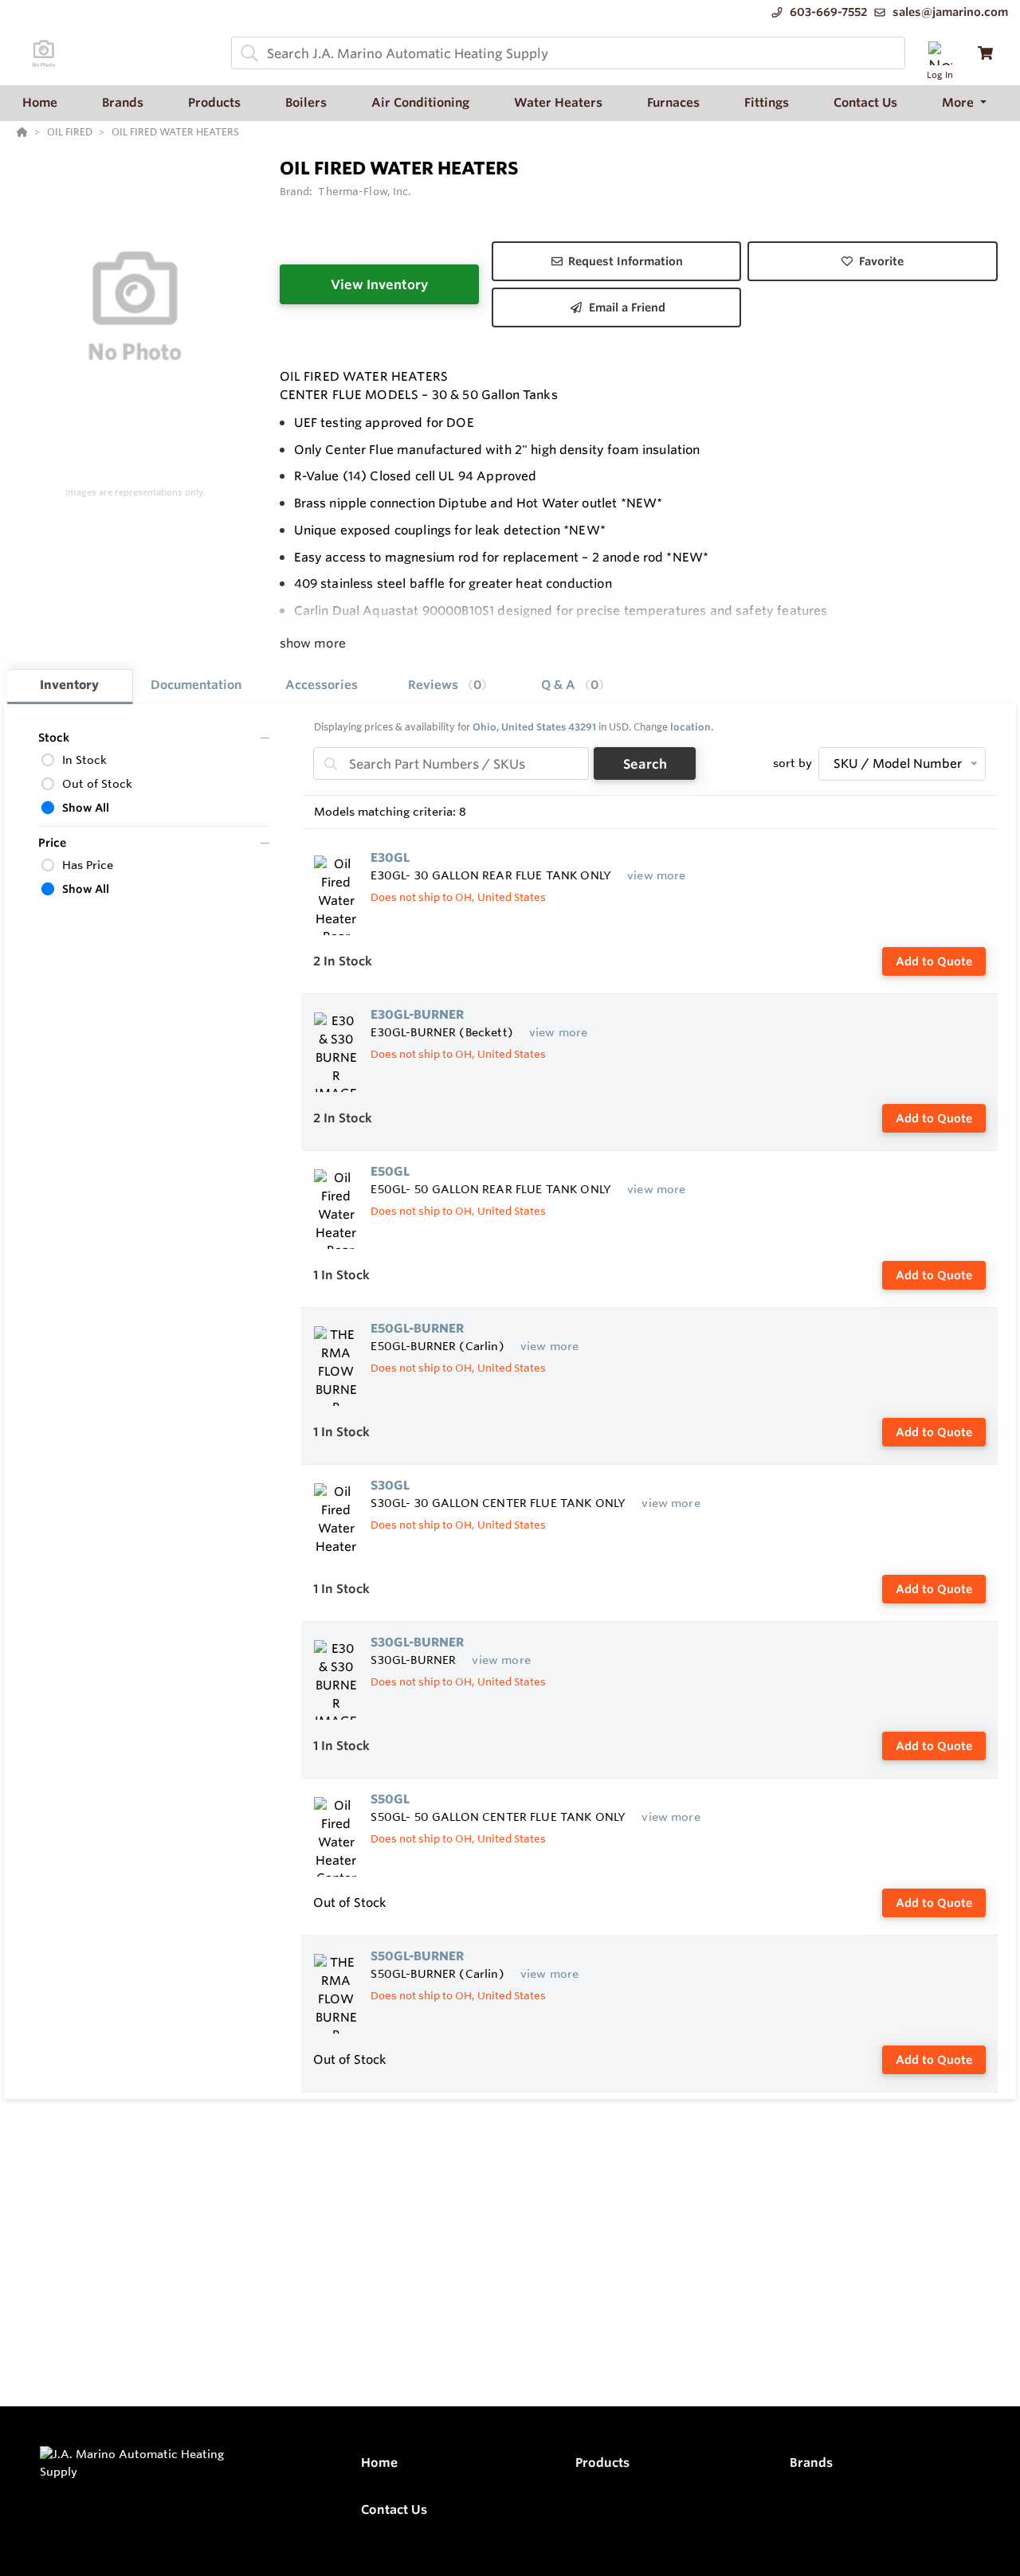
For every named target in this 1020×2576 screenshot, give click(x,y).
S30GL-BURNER (417, 1642)
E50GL (390, 1171)
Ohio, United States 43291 (534, 727)
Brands (811, 2462)
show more (313, 643)
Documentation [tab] (196, 685)
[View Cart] (985, 53)
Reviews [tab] (445, 685)
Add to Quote (934, 961)
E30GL (390, 857)
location (690, 727)
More (959, 102)
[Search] (246, 53)
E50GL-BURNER (417, 1328)
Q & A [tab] (570, 685)
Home (379, 2462)
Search (645, 764)
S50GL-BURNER (417, 1956)
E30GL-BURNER (417, 1014)
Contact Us (394, 2509)
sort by (792, 763)
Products (602, 2462)
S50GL (390, 1799)
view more (656, 875)
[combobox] (568, 53)
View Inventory (379, 284)
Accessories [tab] (322, 685)
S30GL (390, 1485)
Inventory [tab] (69, 685)
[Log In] (940, 53)
